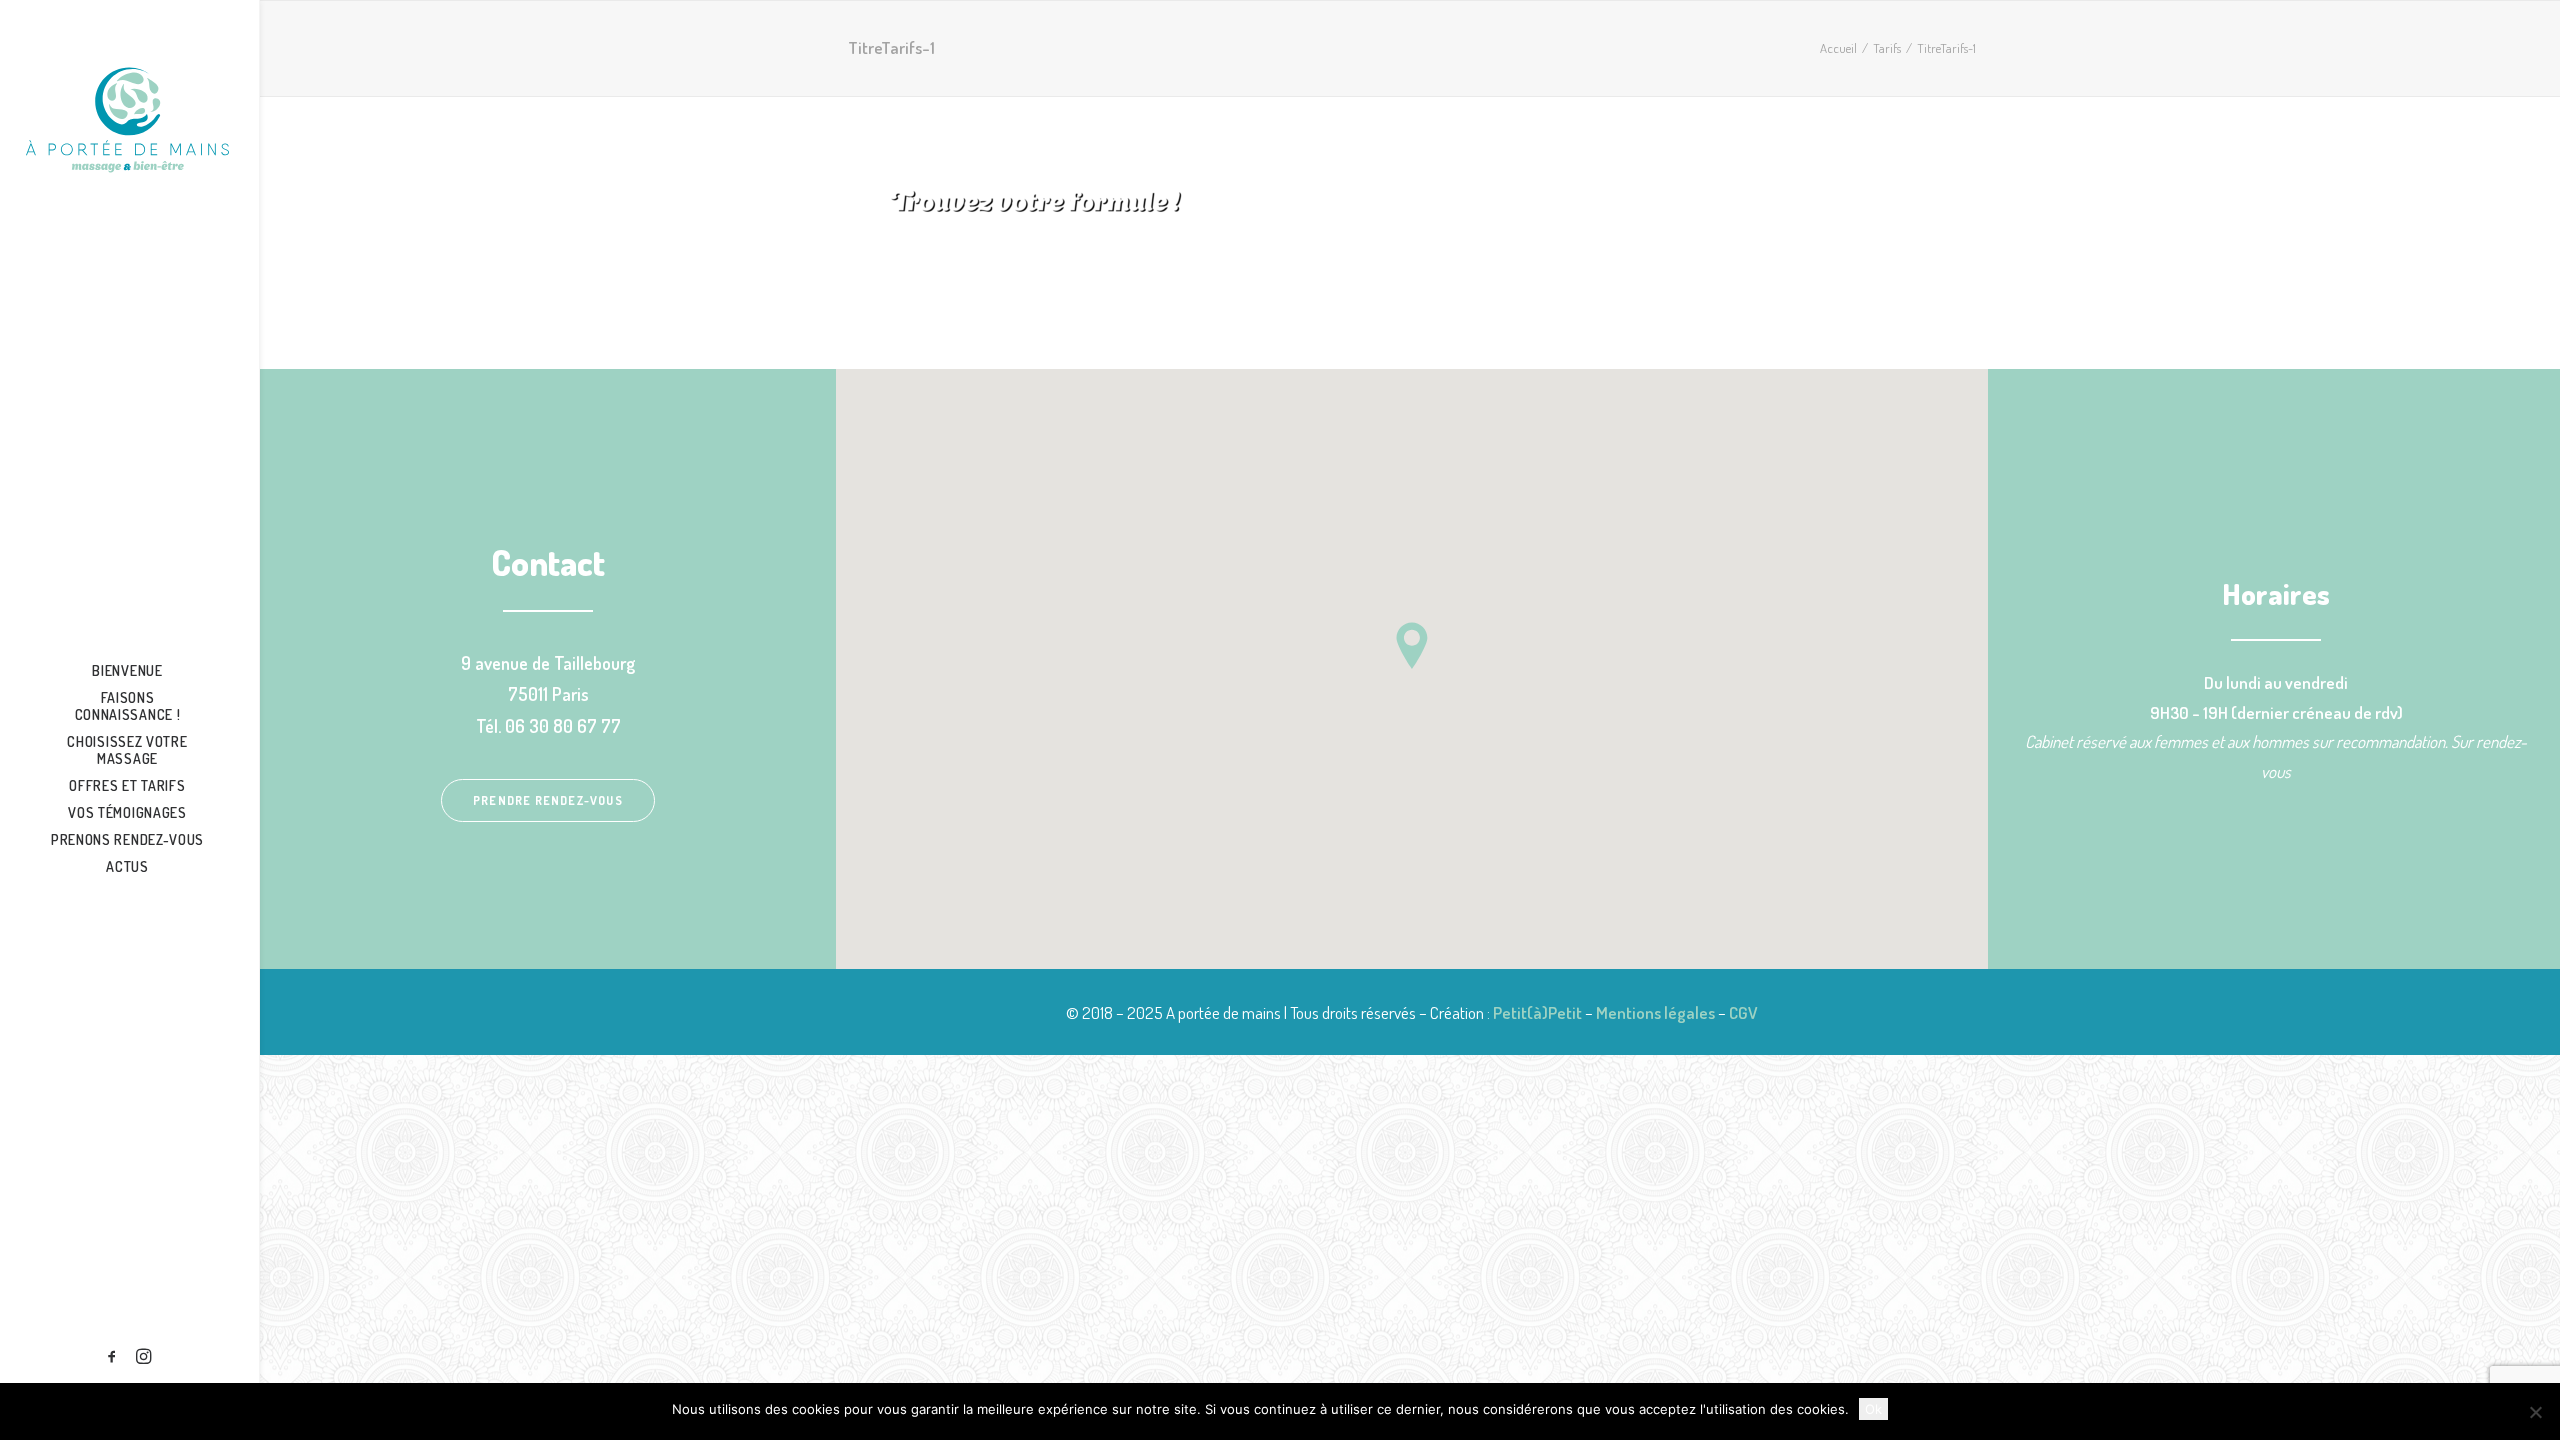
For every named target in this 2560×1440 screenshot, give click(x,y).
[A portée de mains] (127, 120)
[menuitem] (112, 1357)
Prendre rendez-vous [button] (548, 800)
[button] (112, 1357)
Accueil (1838, 48)
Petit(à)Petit (1537, 1012)
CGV (1743, 1012)
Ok (1873, 1409)
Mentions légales (1655, 1012)
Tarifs (1887, 48)
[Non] (2535, 1412)
